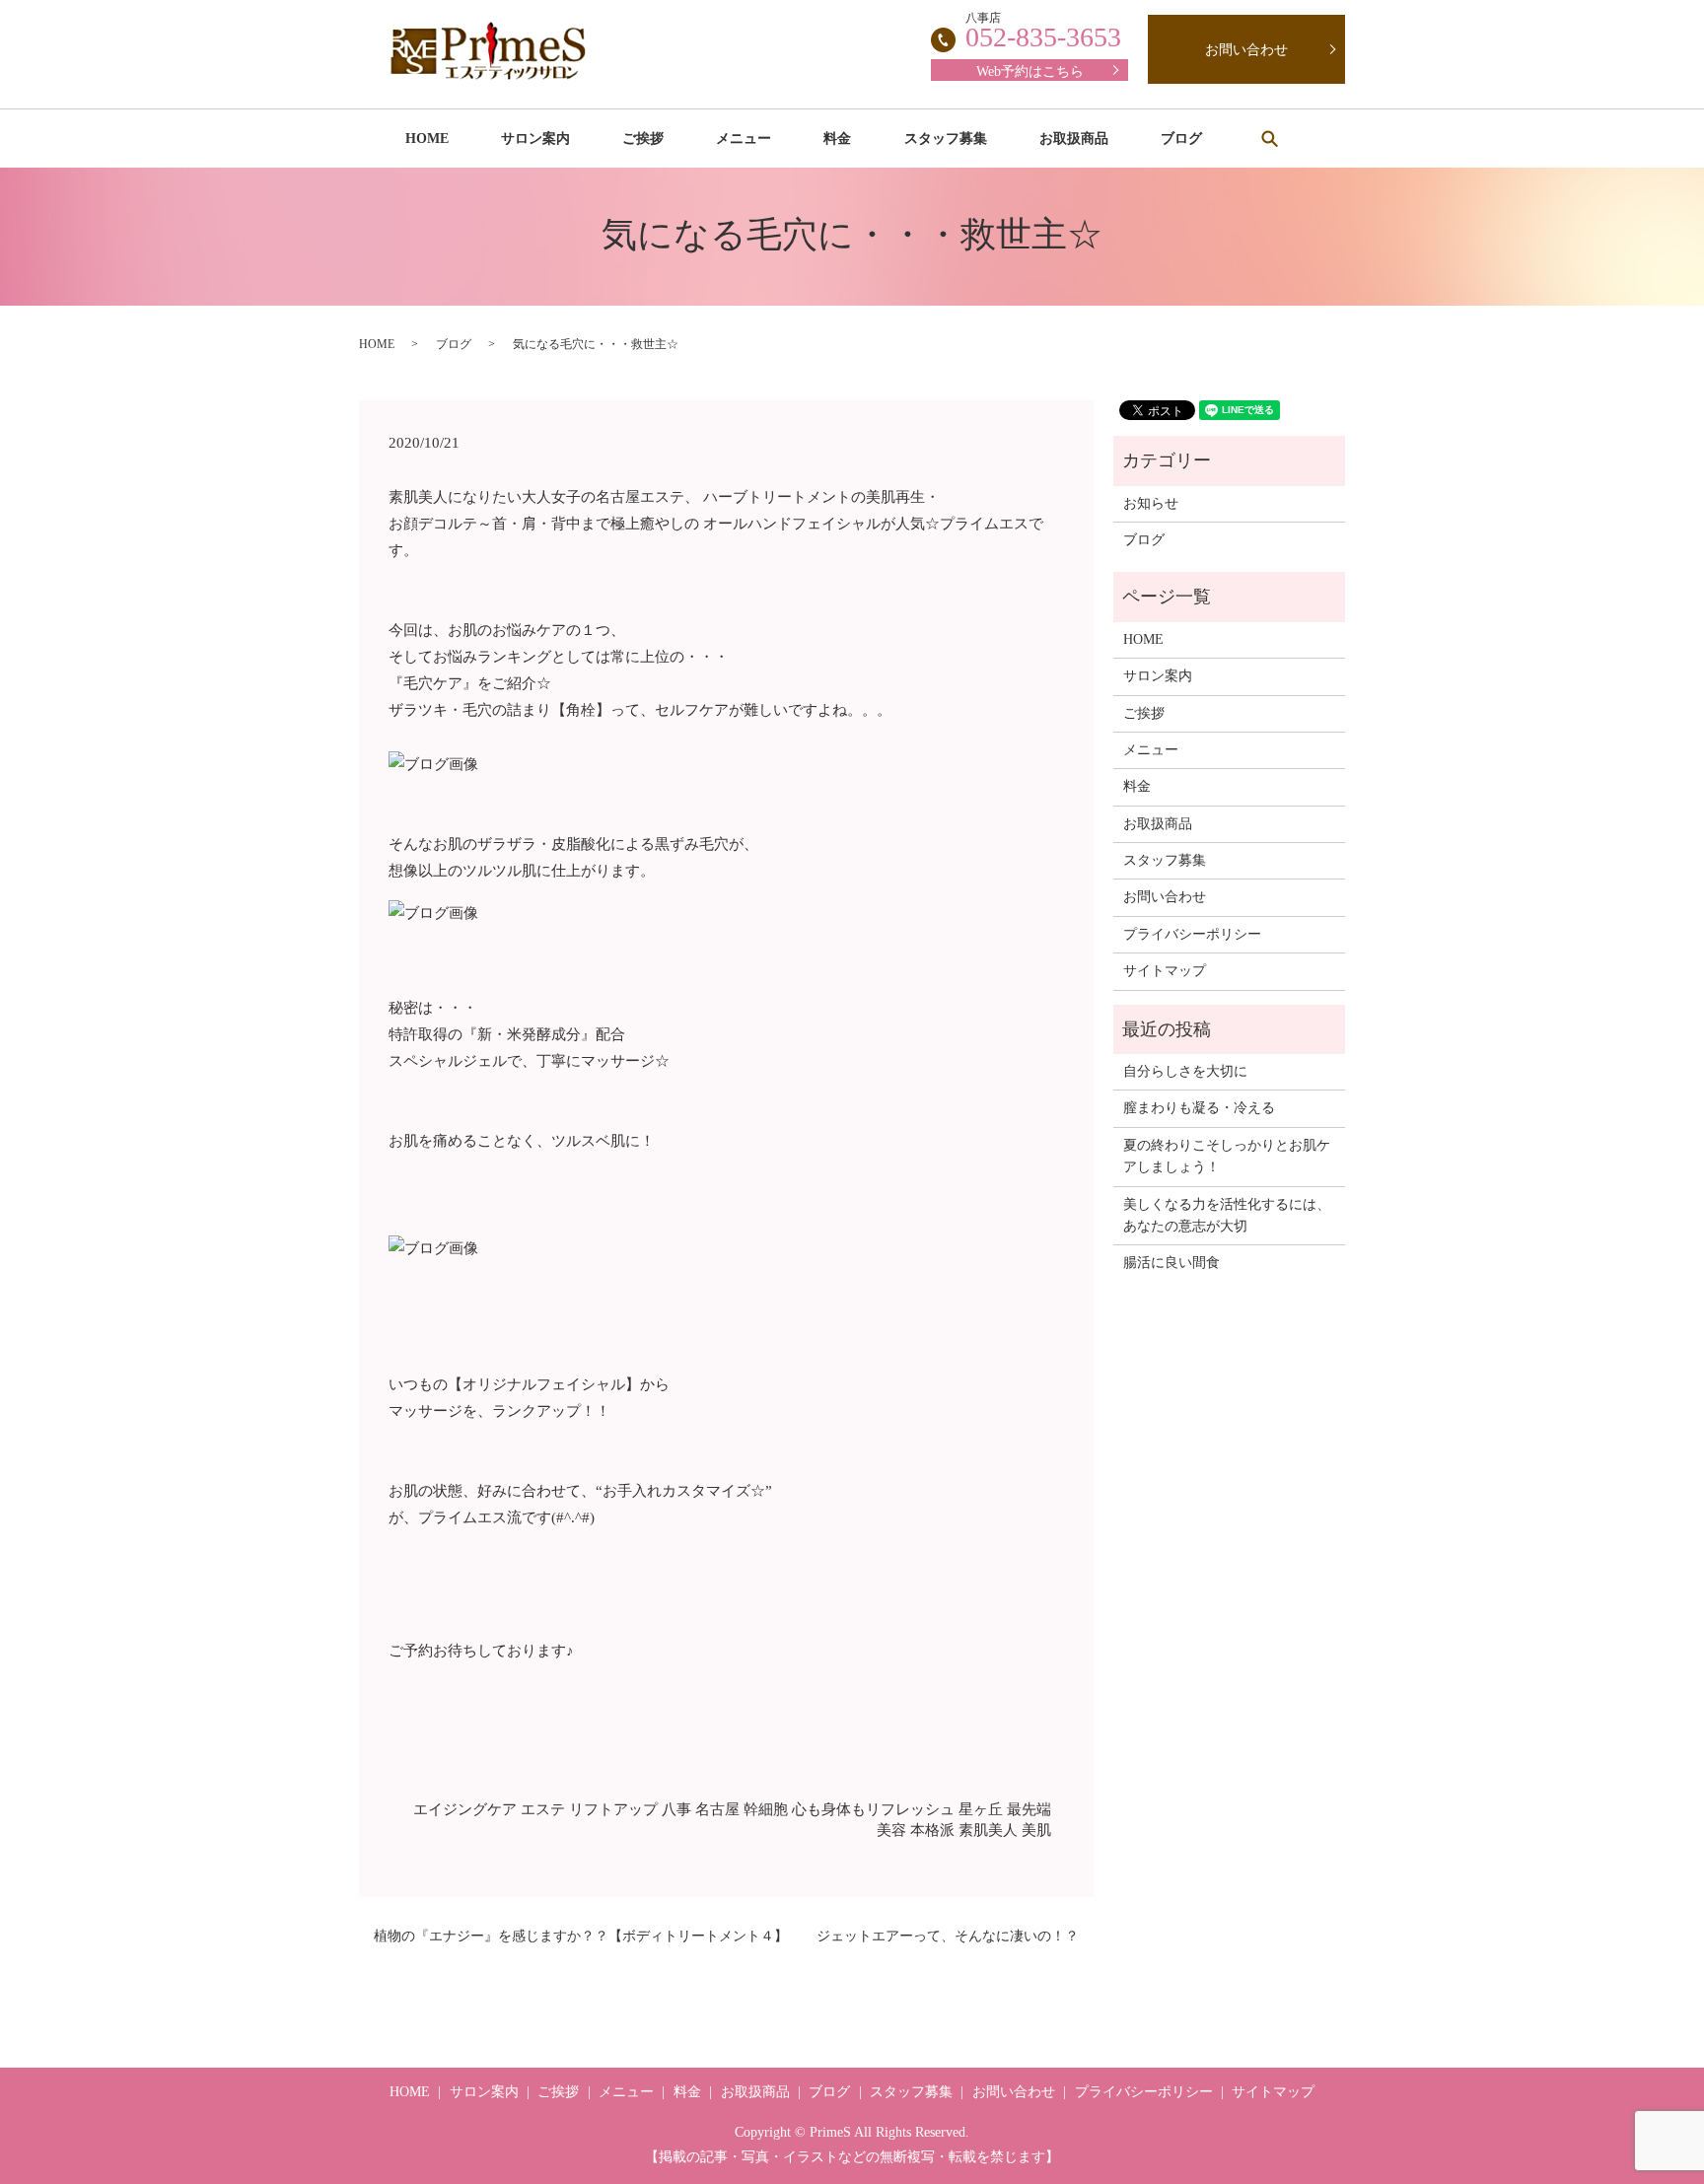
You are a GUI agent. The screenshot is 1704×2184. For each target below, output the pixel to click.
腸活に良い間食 (1171, 1263)
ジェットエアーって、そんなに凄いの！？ (948, 1936)
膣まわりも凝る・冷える (1199, 1108)
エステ (543, 1809)
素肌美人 (988, 1830)
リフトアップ (613, 1809)
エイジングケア (465, 1809)
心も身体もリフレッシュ (873, 1809)
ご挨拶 (643, 139)
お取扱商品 (1074, 139)
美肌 (1036, 1830)
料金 (837, 139)
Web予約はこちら (1030, 71)
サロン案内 (535, 139)
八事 (676, 1809)
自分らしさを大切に (1185, 1071)
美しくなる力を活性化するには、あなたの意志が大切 (1227, 1215)
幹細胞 (766, 1809)
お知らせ (1151, 503)
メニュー (744, 139)
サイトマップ (1165, 971)
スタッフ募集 (946, 139)
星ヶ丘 (981, 1809)
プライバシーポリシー (1192, 934)
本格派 (932, 1830)
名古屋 (717, 1809)
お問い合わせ (1246, 50)
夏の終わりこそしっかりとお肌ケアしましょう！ (1227, 1156)
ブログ (1181, 139)
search (1269, 138)
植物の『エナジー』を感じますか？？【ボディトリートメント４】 (581, 1936)
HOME (427, 139)
